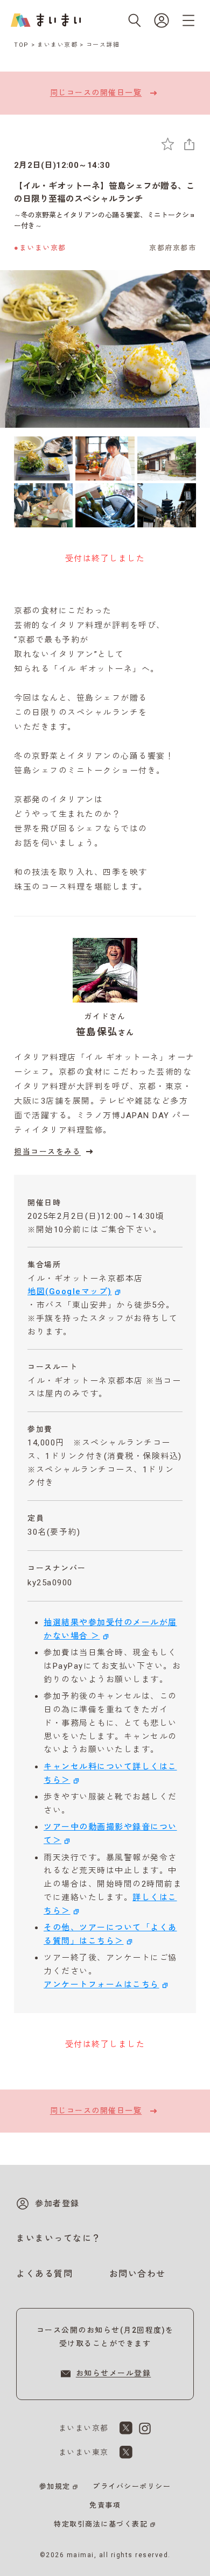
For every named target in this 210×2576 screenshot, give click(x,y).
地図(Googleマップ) (70, 1291)
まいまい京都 (57, 45)
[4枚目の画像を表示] (43, 505)
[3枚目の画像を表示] (167, 458)
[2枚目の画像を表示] (105, 458)
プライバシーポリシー (132, 2486)
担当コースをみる (47, 1152)
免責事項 (105, 2505)
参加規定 (55, 2486)
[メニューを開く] (188, 20)
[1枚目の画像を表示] (43, 458)
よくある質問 (44, 2274)
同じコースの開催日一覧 (96, 93)
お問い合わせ (138, 2274)
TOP (22, 45)
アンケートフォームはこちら (101, 1985)
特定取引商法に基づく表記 (101, 2524)
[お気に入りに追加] (168, 144)
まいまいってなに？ (59, 2238)
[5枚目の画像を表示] (105, 505)
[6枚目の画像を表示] (167, 505)
